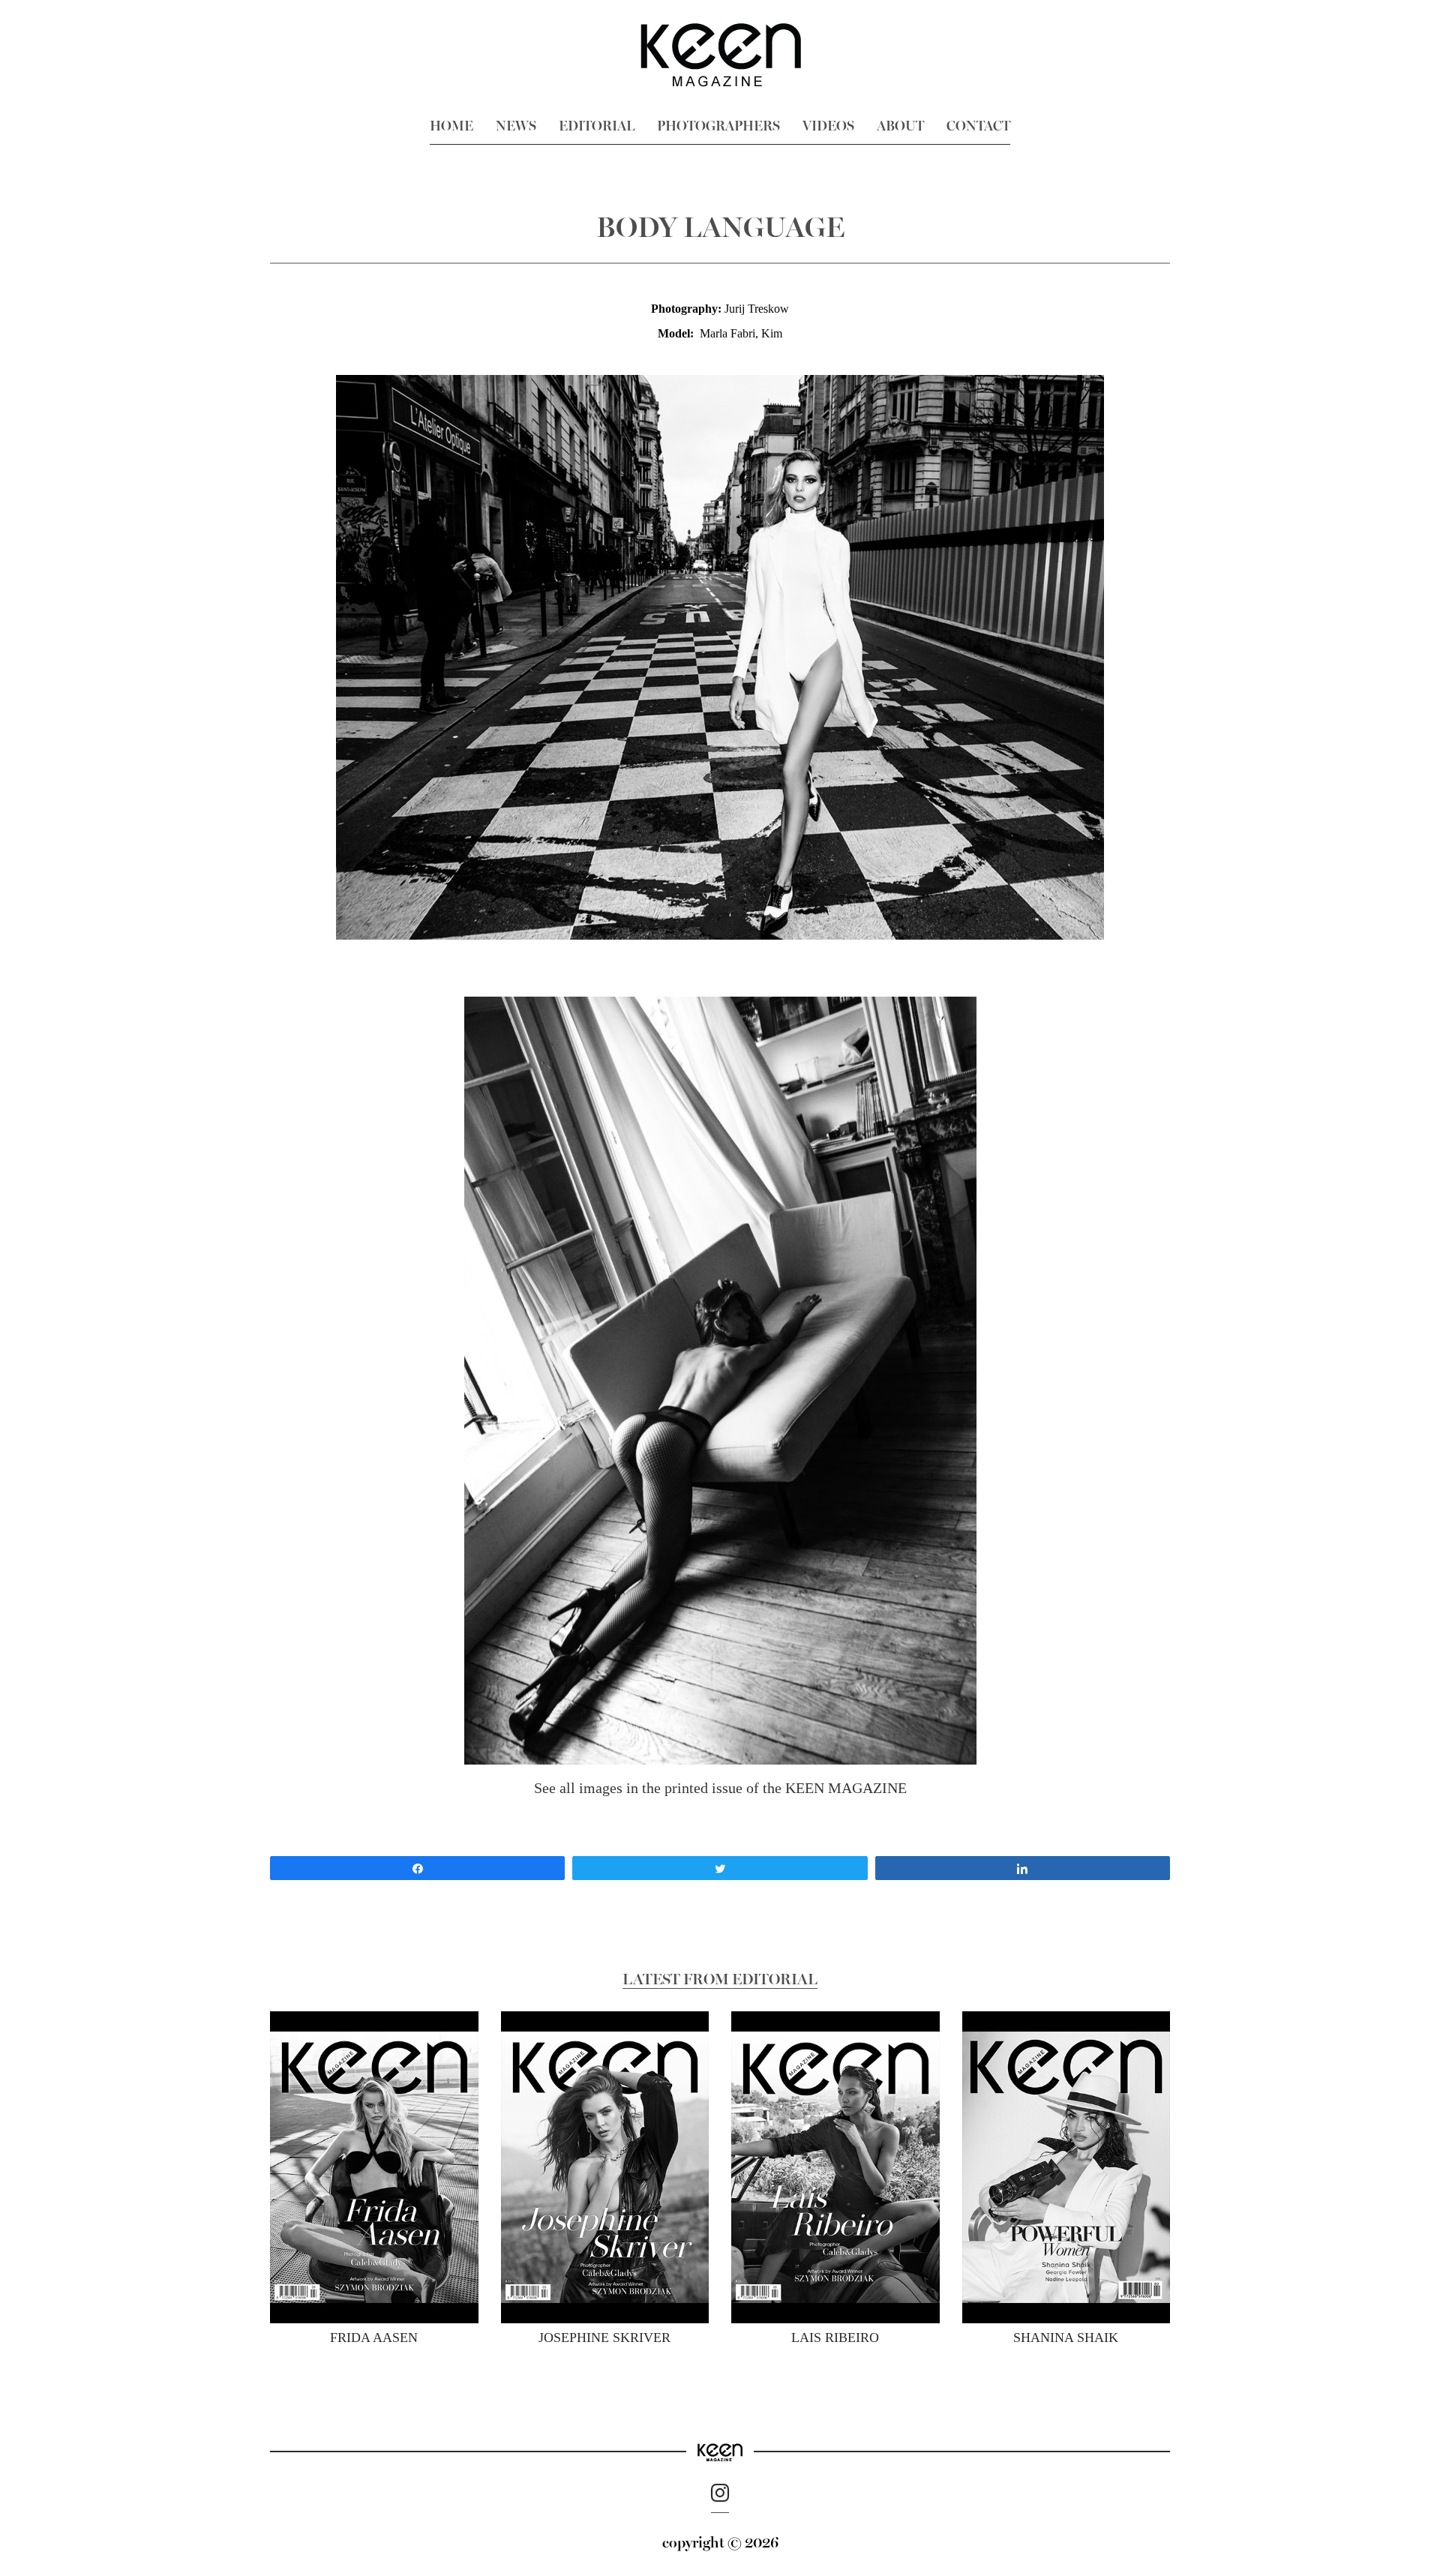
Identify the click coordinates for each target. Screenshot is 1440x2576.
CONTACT (978, 126)
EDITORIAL (597, 126)
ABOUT (900, 126)
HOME (451, 126)
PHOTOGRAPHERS (718, 126)
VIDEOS (828, 126)
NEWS (516, 126)
